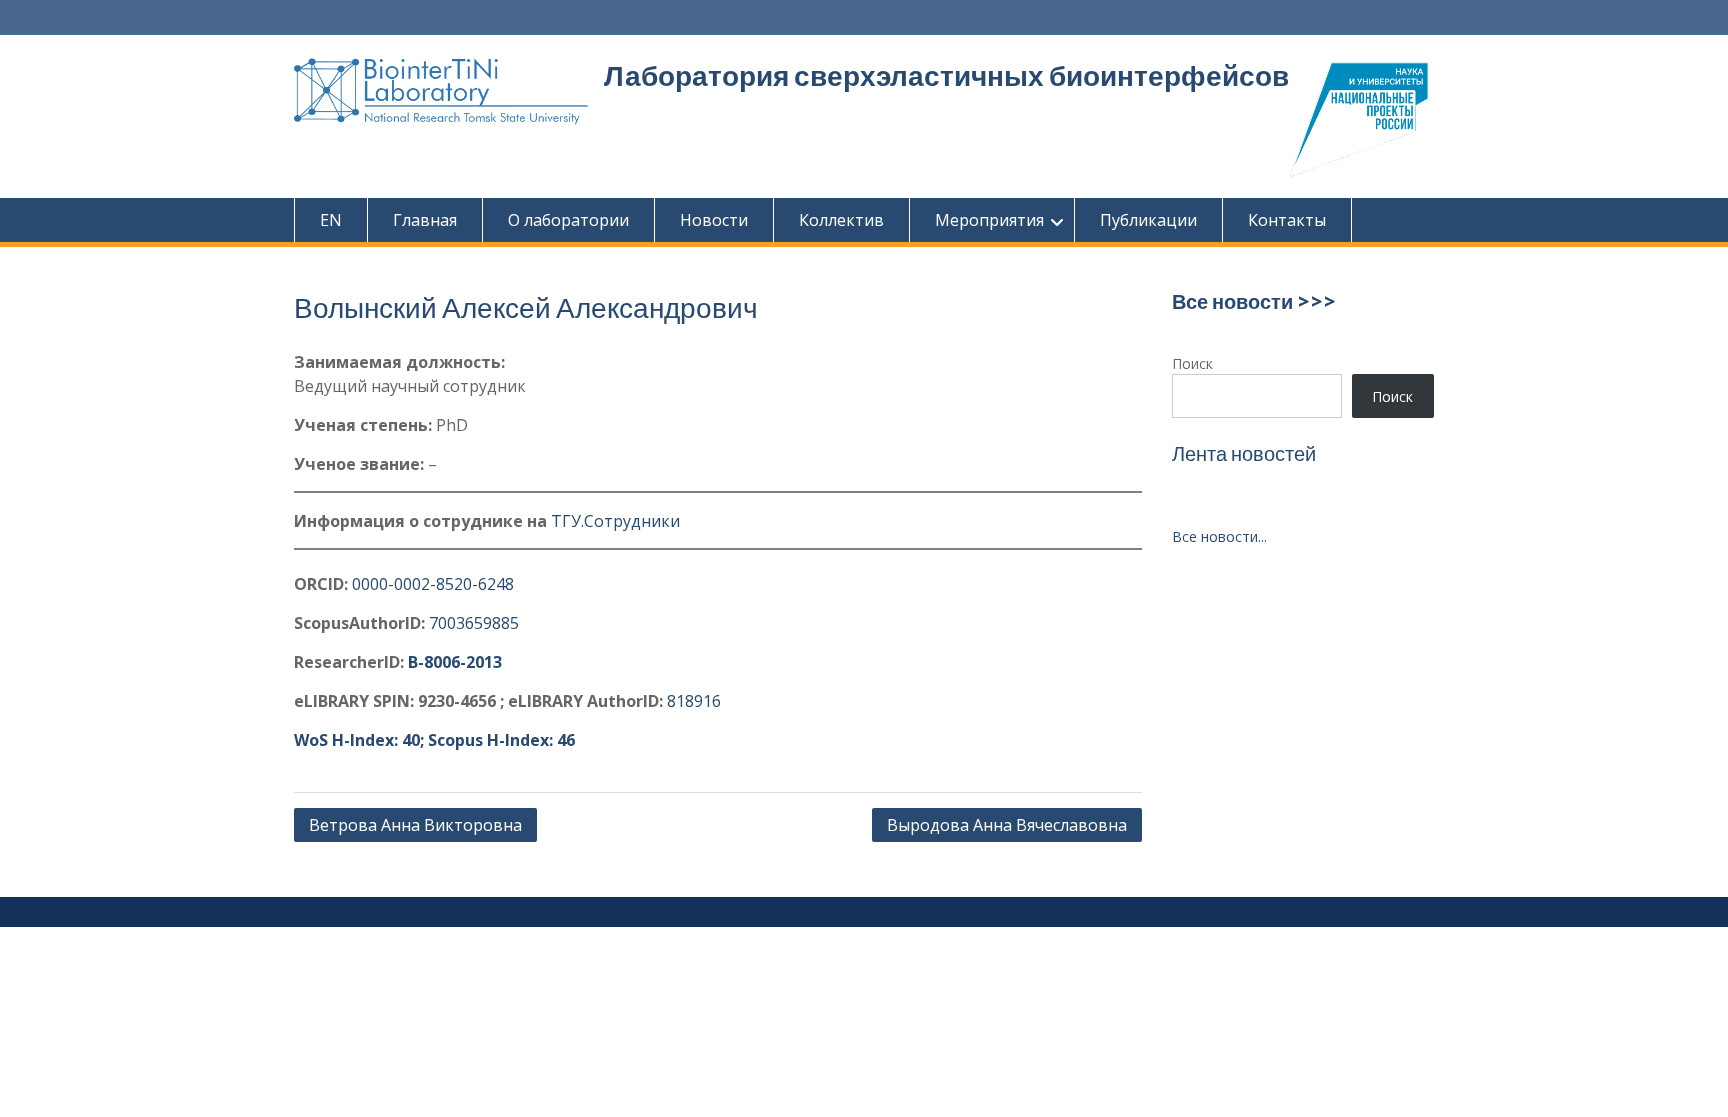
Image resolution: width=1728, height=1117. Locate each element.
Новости (714, 220)
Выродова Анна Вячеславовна (1007, 825)
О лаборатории (568, 220)
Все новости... (1219, 536)
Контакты (1287, 220)
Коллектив (841, 220)
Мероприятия (989, 220)
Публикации (1148, 220)
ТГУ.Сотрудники (615, 521)
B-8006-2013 (455, 662)
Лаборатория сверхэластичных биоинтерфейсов (946, 76)
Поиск (1192, 363)
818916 (694, 701)
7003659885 (474, 623)
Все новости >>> (1254, 301)
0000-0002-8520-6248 (433, 584)
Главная (425, 220)
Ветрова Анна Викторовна (415, 825)
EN (331, 220)
